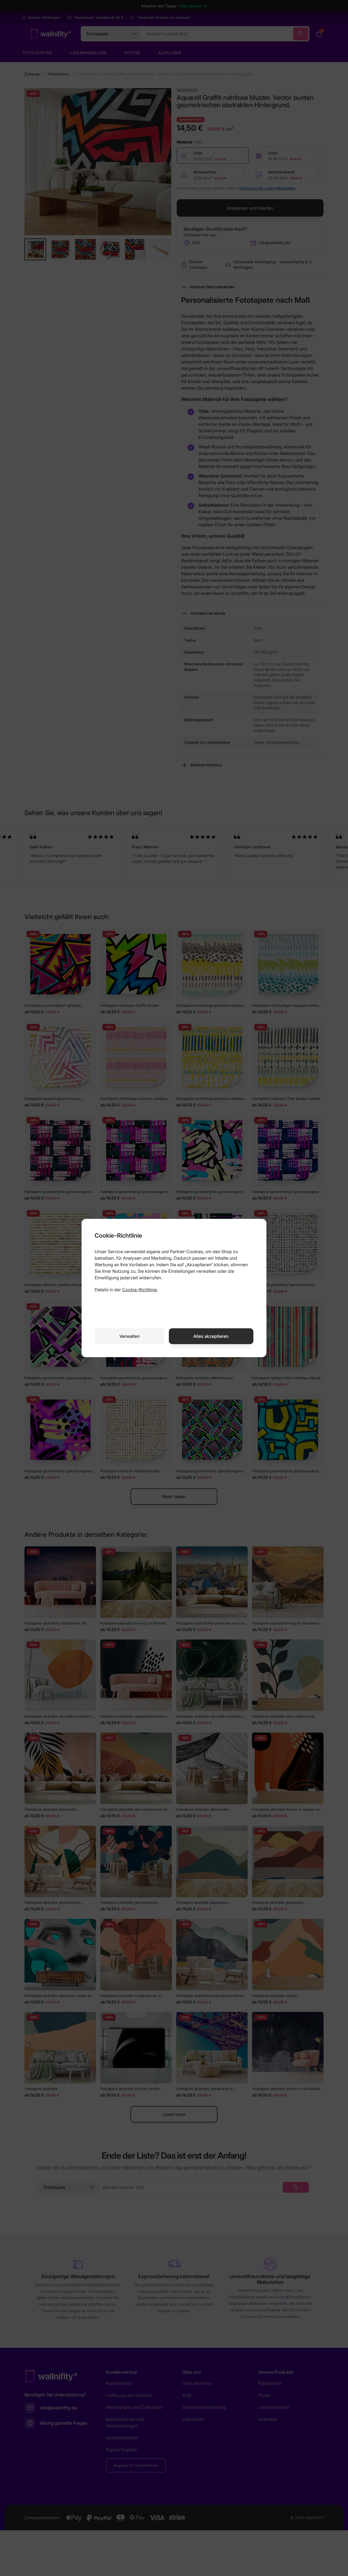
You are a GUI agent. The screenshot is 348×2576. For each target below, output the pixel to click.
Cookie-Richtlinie (139, 1290)
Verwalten (130, 1336)
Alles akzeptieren (211, 1336)
